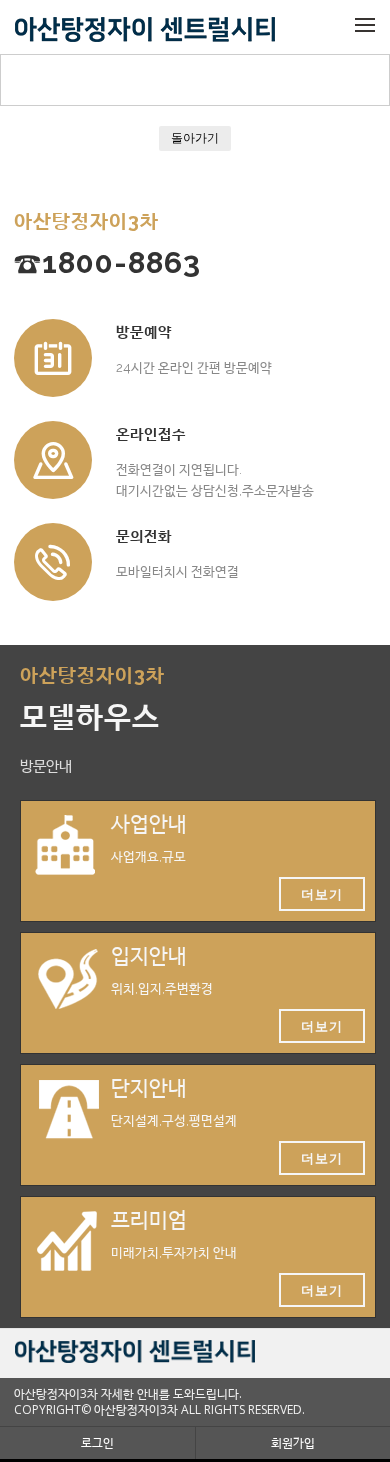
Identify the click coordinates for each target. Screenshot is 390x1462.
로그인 (97, 1442)
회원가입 (293, 1442)
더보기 (322, 894)
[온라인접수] (53, 460)
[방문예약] (53, 358)
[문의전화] (53, 562)
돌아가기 (195, 137)
